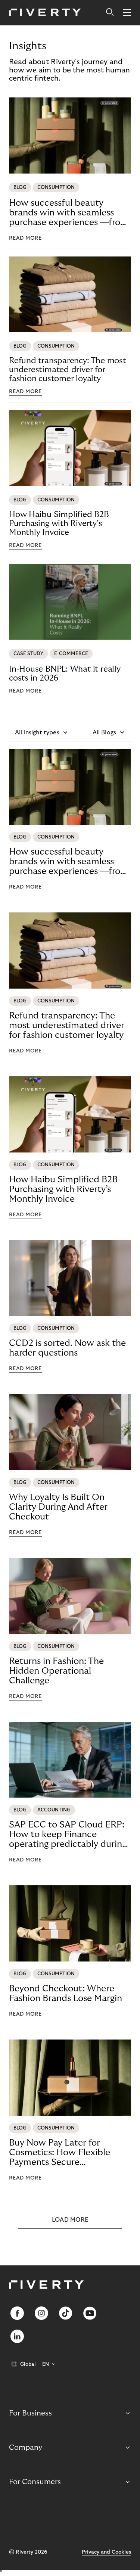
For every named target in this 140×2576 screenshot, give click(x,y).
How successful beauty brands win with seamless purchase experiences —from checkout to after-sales (69, 213)
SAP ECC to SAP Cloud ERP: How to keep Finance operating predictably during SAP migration (68, 1835)
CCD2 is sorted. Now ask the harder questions (67, 1348)
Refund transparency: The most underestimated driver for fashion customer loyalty (68, 370)
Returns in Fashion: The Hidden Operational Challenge (56, 1671)
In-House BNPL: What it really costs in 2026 (65, 673)
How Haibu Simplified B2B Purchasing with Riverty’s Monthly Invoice (59, 523)
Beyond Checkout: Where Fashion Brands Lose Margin (66, 1993)
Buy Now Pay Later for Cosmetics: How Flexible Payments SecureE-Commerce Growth (60, 2153)
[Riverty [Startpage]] (45, 13)
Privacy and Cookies (106, 2552)
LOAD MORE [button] (70, 2220)
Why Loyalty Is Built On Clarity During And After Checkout (58, 1507)
